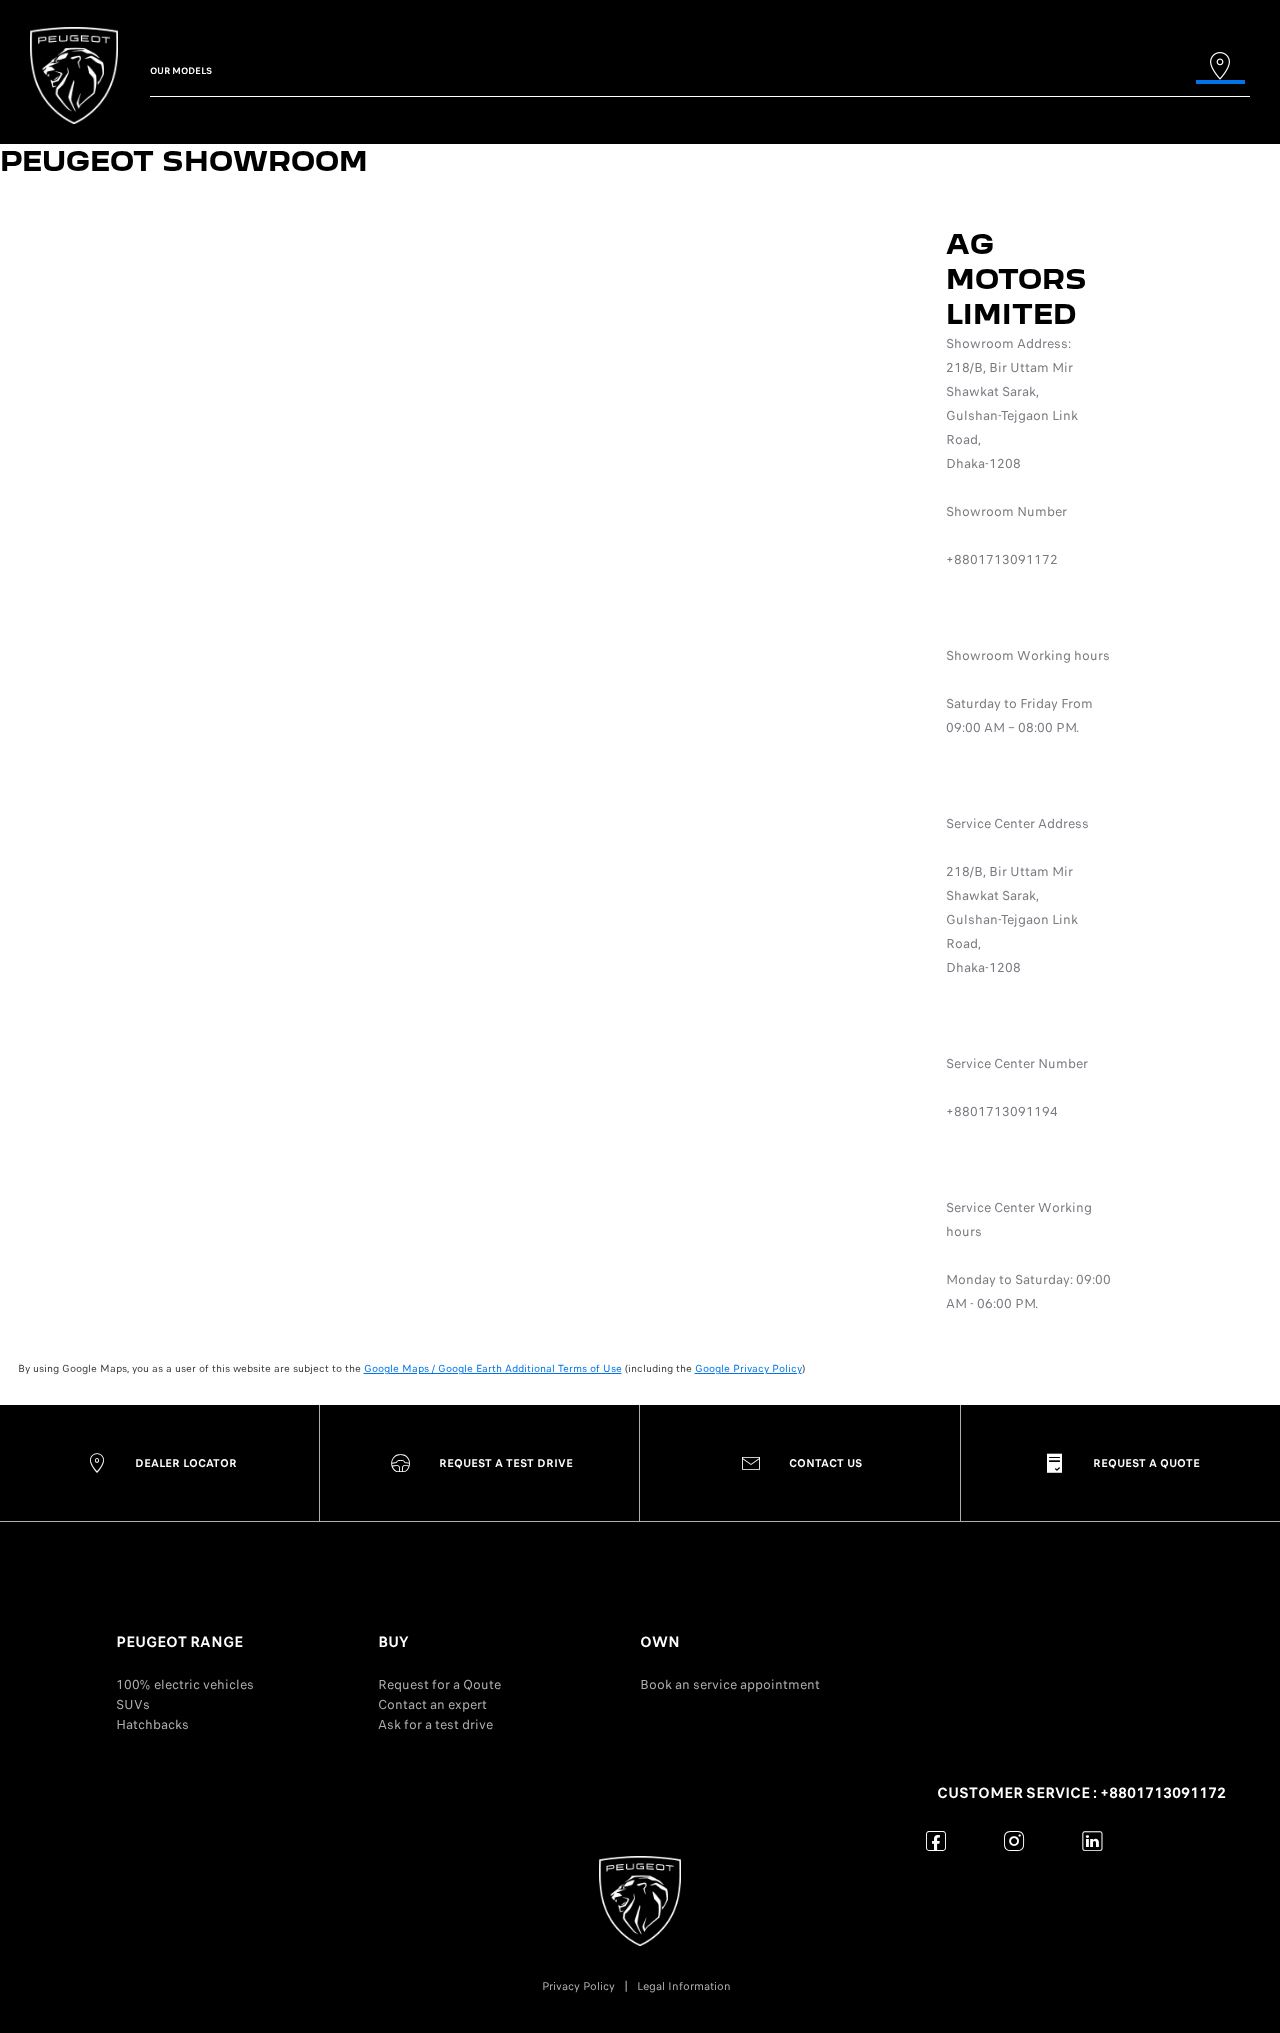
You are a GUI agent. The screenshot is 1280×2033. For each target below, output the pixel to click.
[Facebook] (936, 1840)
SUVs (133, 1704)
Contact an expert (432, 1704)
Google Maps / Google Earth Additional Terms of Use (493, 1368)
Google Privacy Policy (748, 1368)
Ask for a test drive (435, 1724)
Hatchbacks (152, 1724)
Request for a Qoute (439, 1684)
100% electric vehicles (185, 1684)
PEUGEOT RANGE (179, 1642)
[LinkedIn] (1092, 1840)
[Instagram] (1014, 1840)
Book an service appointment (730, 1684)
